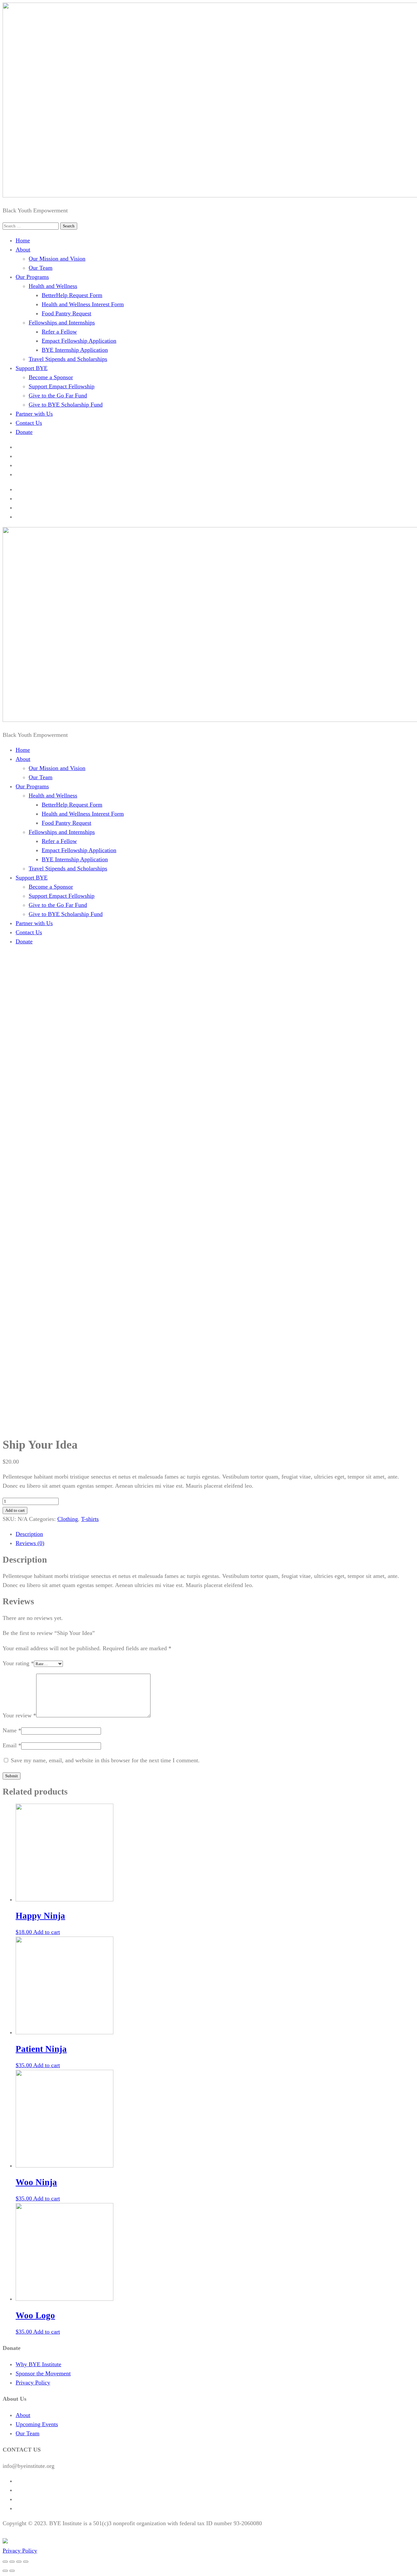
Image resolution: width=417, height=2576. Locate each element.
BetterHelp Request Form (72, 295)
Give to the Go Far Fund (58, 395)
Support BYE (32, 368)
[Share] (12, 2562)
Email (12, 1745)
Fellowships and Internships (62, 322)
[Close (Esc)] (5, 2562)
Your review (19, 1715)
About (23, 250)
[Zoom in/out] (26, 2562)
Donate (24, 432)
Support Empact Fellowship (62, 386)
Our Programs (32, 277)
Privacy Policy (33, 2383)
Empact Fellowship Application (79, 341)
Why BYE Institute (38, 2364)
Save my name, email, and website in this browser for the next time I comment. (105, 1760)
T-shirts (90, 1519)
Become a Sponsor (51, 377)
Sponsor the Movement (43, 2373)
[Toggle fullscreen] (19, 2562)
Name (12, 1730)
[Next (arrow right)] (12, 2571)
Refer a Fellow (59, 332)
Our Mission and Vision (57, 259)
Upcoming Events (37, 2424)
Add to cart (15, 1510)
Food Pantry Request (66, 313)
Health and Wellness (53, 286)
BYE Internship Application (75, 350)
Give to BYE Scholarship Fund (66, 405)
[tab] (215, 1534)
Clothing (68, 1519)
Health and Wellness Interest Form (83, 304)
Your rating (18, 1663)
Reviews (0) (30, 1543)
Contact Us (29, 423)
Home (23, 240)
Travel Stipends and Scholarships (68, 359)
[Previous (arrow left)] (5, 2571)
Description (29, 1534)
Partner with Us (34, 414)
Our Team (41, 268)
